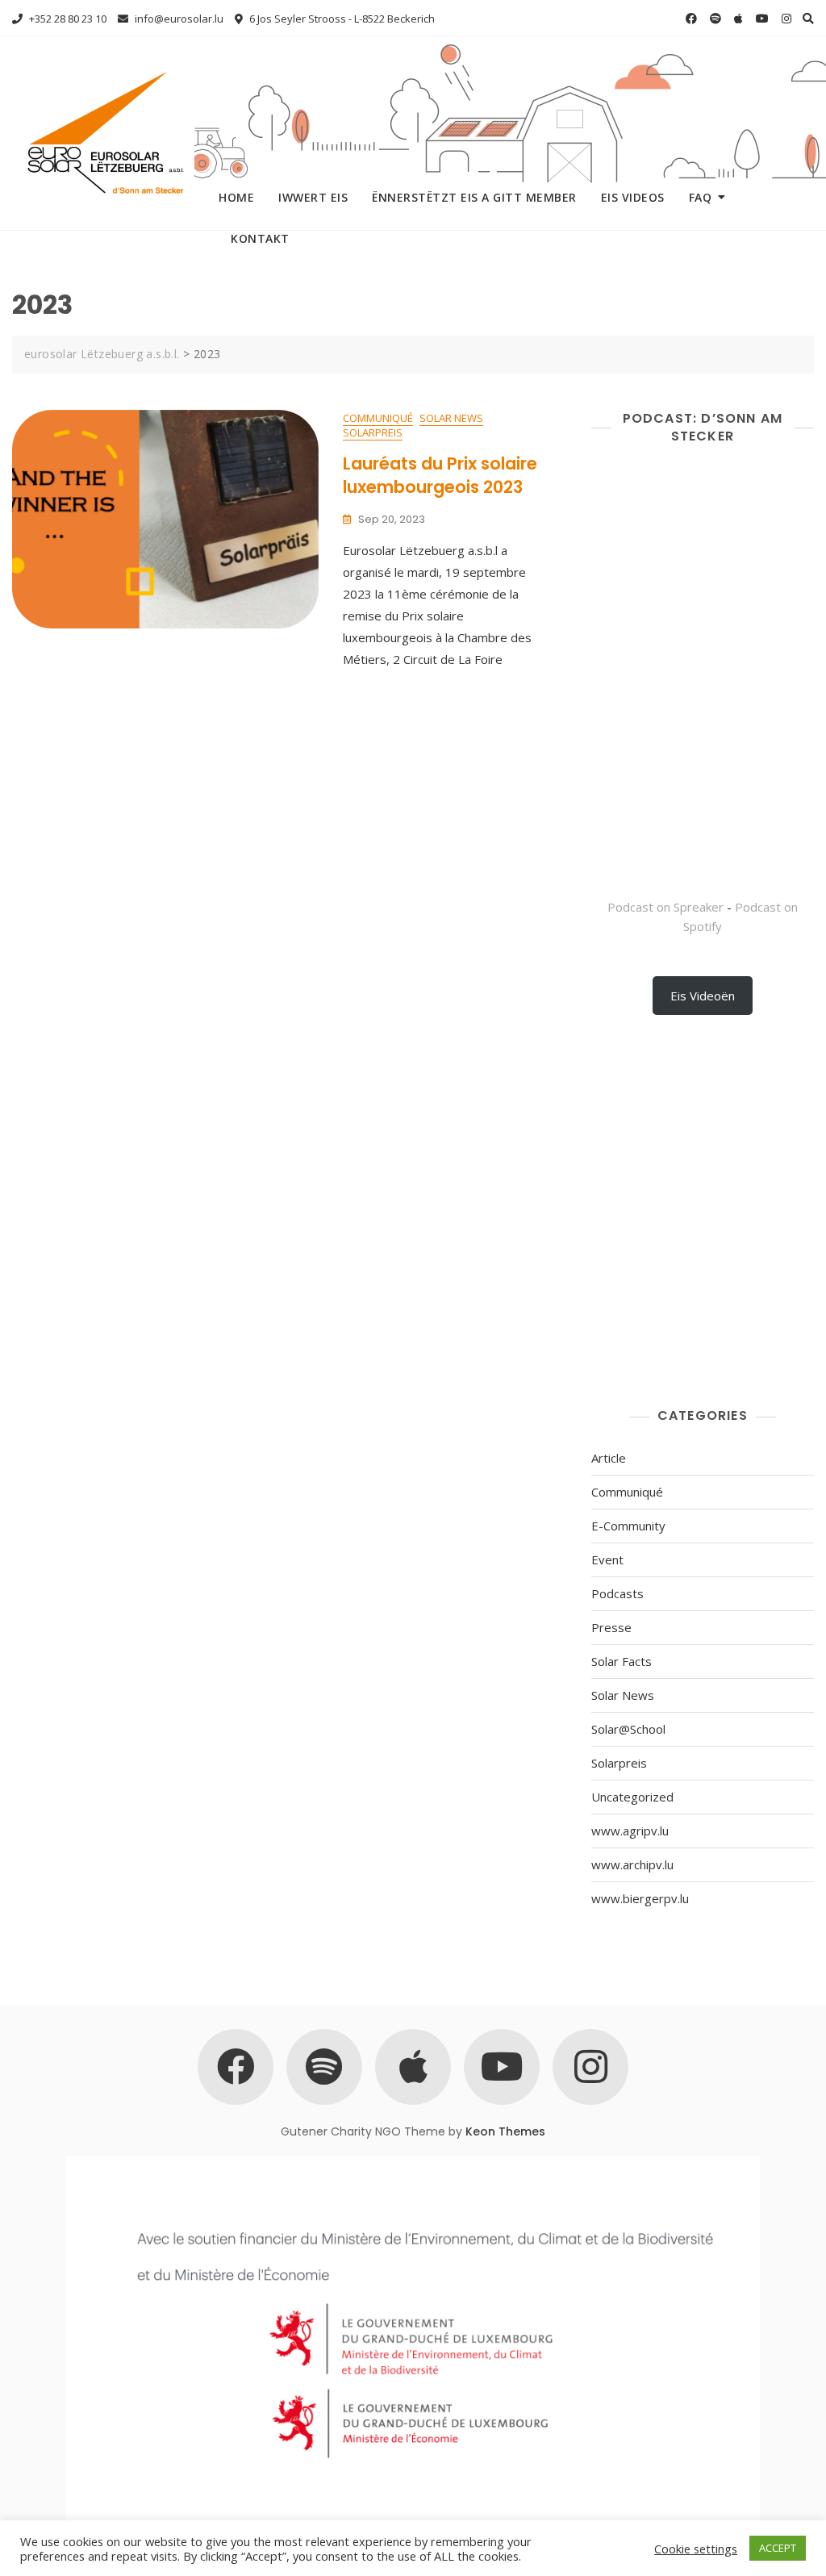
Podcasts (617, 1593)
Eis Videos (633, 197)
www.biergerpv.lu (640, 1898)
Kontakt (260, 238)
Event (607, 1559)
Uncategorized (632, 1797)
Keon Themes (505, 2131)
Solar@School (628, 1729)
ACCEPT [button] (778, 2548)
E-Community (628, 1526)
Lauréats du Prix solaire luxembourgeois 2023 (440, 475)
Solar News (451, 418)
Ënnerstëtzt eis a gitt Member (474, 197)
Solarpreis (373, 432)
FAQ (701, 197)
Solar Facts (622, 1661)
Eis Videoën (703, 996)
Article (609, 1458)
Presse (611, 1627)
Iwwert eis (313, 197)
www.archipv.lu (632, 1864)
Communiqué (378, 418)
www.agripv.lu (630, 1831)
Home (236, 197)
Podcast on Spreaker (665, 907)
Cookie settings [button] (696, 2549)
